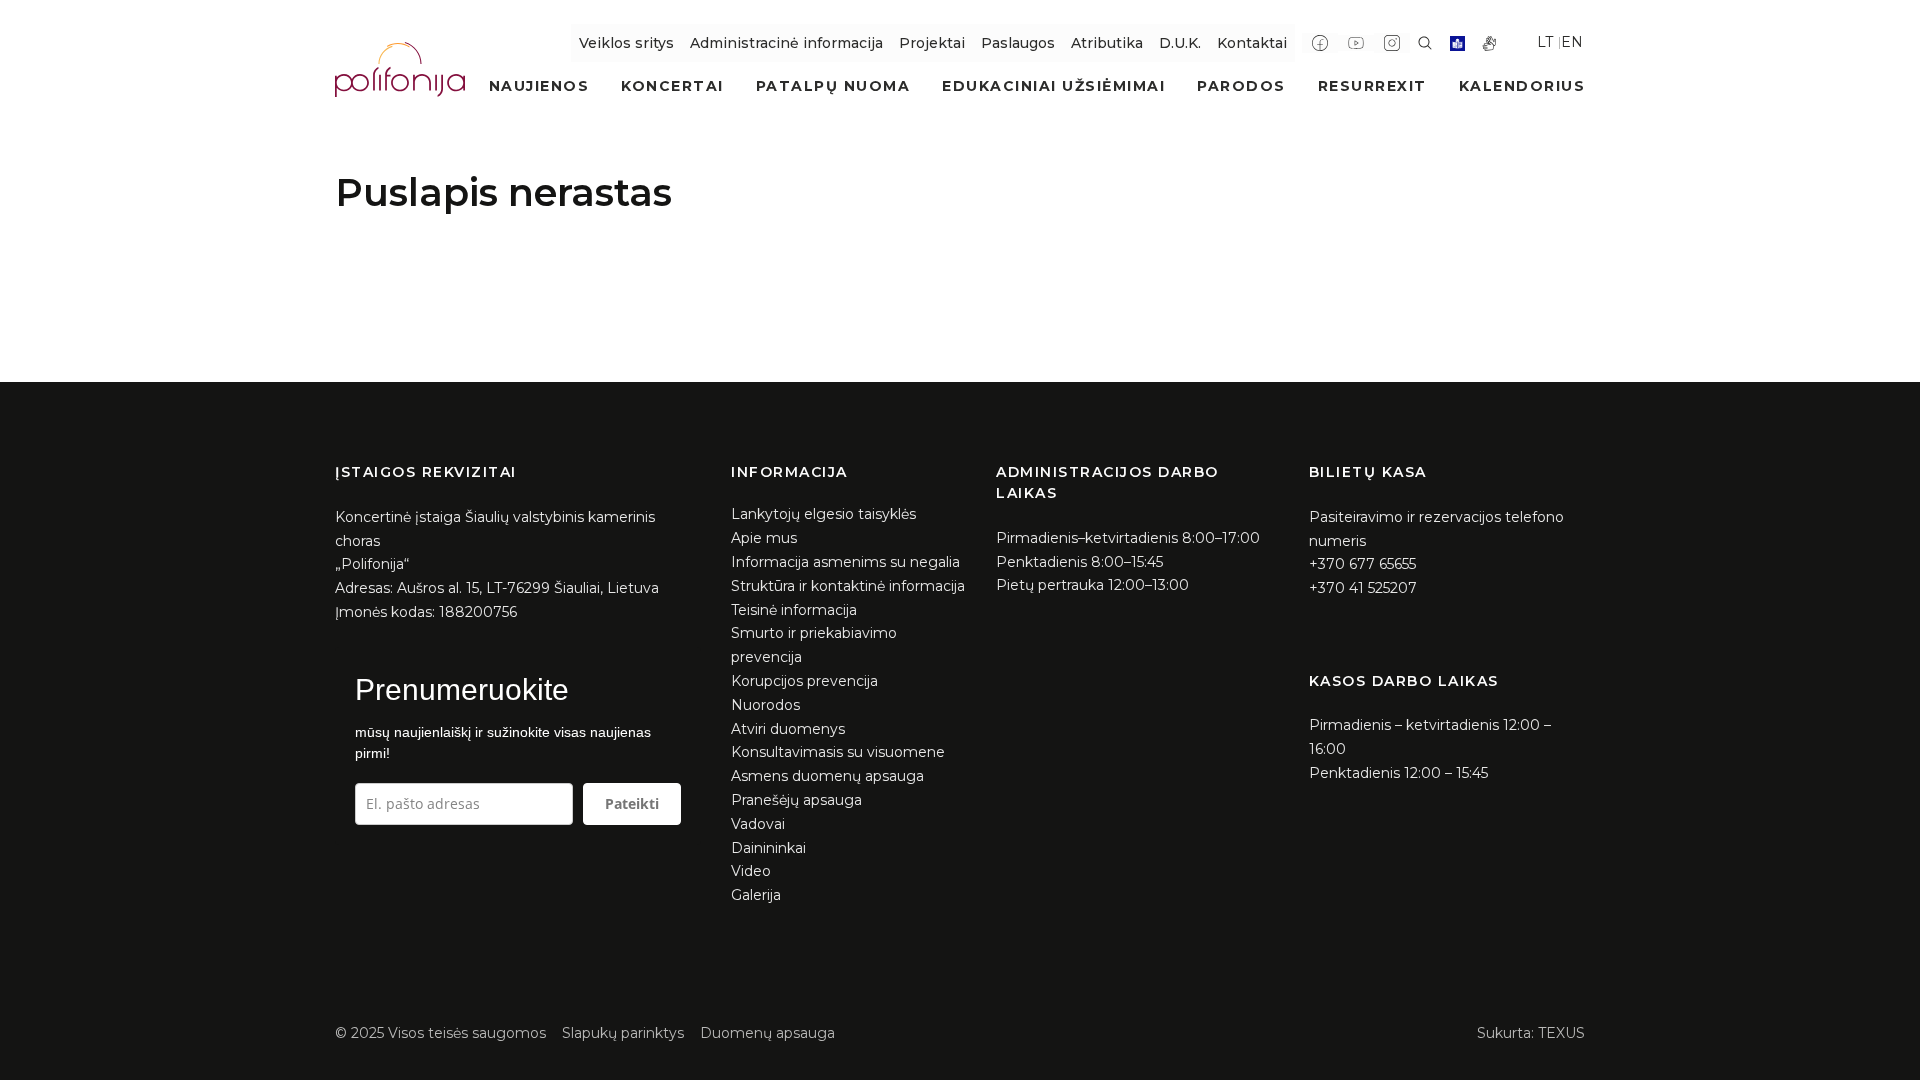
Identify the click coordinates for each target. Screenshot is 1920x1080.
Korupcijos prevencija (804, 681)
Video (751, 871)
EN (1572, 42)
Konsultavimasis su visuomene (838, 752)
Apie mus (764, 538)
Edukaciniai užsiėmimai (1053, 86)
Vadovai (758, 824)
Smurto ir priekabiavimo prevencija (814, 645)
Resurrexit (1372, 86)
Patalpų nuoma (833, 86)
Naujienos (539, 86)
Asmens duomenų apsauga (827, 776)
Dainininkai (768, 848)
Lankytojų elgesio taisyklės (823, 514)
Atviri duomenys (788, 729)
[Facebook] (1320, 43)
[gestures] (1489, 43)
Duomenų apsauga (767, 1033)
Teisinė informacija (794, 610)
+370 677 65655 (1362, 564)
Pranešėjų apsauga (796, 800)
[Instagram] (1392, 43)
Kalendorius (1522, 86)
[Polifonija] (400, 69)
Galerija (756, 895)
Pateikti (632, 803)
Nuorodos (765, 705)
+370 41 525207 (1363, 588)
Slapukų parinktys (623, 1033)
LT (1545, 42)
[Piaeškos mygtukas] (1425, 43)
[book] (1457, 43)
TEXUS (1561, 1033)
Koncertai (672, 86)
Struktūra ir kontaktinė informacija (848, 586)
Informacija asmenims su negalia (845, 562)
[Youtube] (1356, 43)
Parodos (1241, 86)
